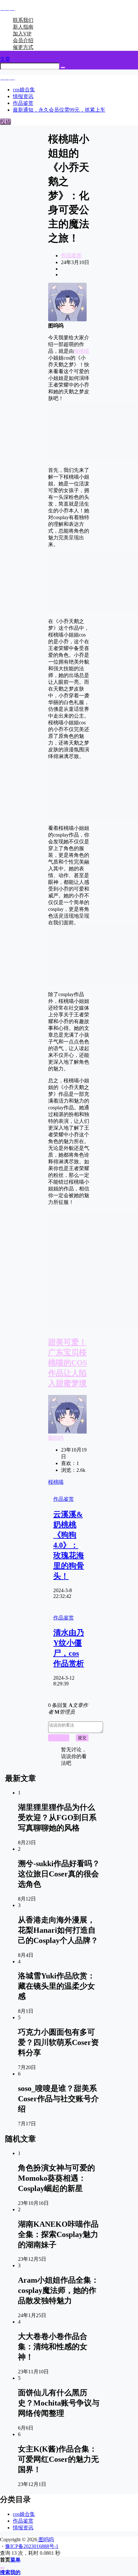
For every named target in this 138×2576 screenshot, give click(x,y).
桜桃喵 (82, 351)
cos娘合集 (24, 2514)
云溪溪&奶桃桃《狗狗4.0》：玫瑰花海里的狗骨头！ (69, 1545)
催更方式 (23, 47)
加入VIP (22, 34)
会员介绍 (23, 40)
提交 (82, 1738)
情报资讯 (23, 2528)
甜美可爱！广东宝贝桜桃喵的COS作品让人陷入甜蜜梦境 (68, 1363)
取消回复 (59, 1738)
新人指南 (23, 27)
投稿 (5, 122)
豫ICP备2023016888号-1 (32, 2546)
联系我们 (23, 20)
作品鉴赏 (71, 256)
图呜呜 (56, 1438)
